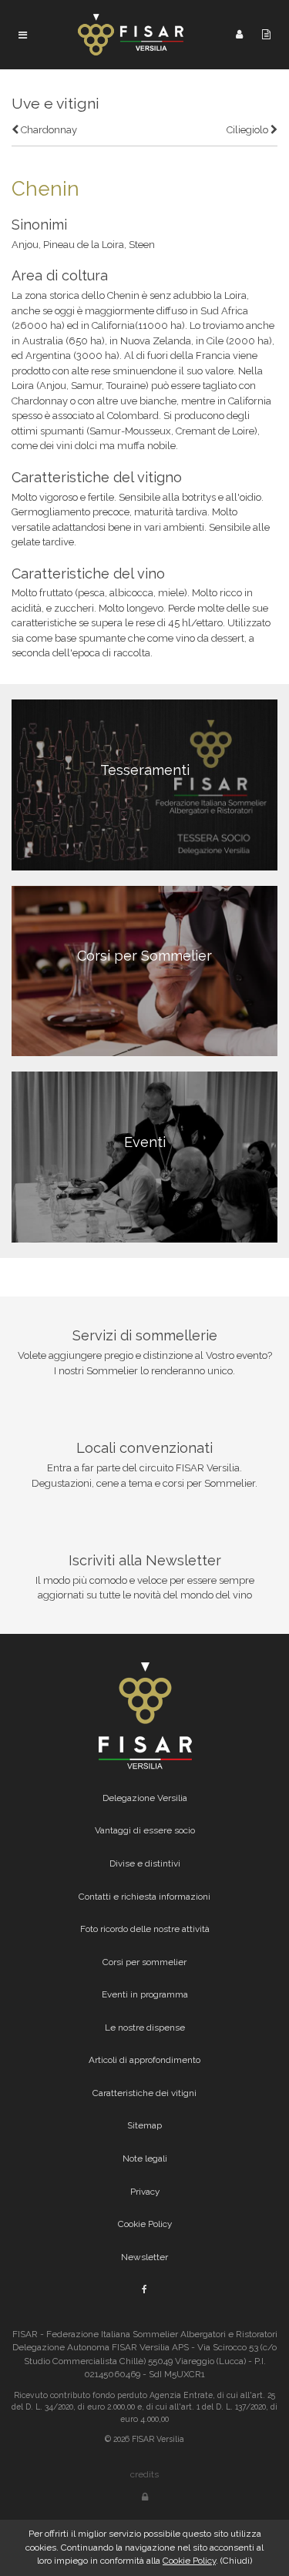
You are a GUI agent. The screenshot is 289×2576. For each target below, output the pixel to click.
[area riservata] (145, 2497)
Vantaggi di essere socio (145, 1830)
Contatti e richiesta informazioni (144, 1897)
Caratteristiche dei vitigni (144, 2093)
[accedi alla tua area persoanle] (239, 34)
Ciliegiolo (249, 130)
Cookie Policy (145, 2224)
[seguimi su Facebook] (144, 2289)
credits (144, 2474)
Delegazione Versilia (145, 1798)
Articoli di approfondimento (144, 2060)
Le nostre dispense (145, 2028)
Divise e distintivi (145, 1863)
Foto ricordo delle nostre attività (145, 1929)
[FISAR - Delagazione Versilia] (131, 34)
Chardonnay (48, 130)
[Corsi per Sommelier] (144, 970)
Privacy (145, 2192)
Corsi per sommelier (144, 1962)
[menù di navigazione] (23, 35)
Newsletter (144, 2257)
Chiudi (236, 2561)
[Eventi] (144, 1157)
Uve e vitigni (55, 104)
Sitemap (144, 2125)
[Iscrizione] (266, 34)
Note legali (145, 2158)
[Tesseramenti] (144, 784)
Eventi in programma (145, 1994)
